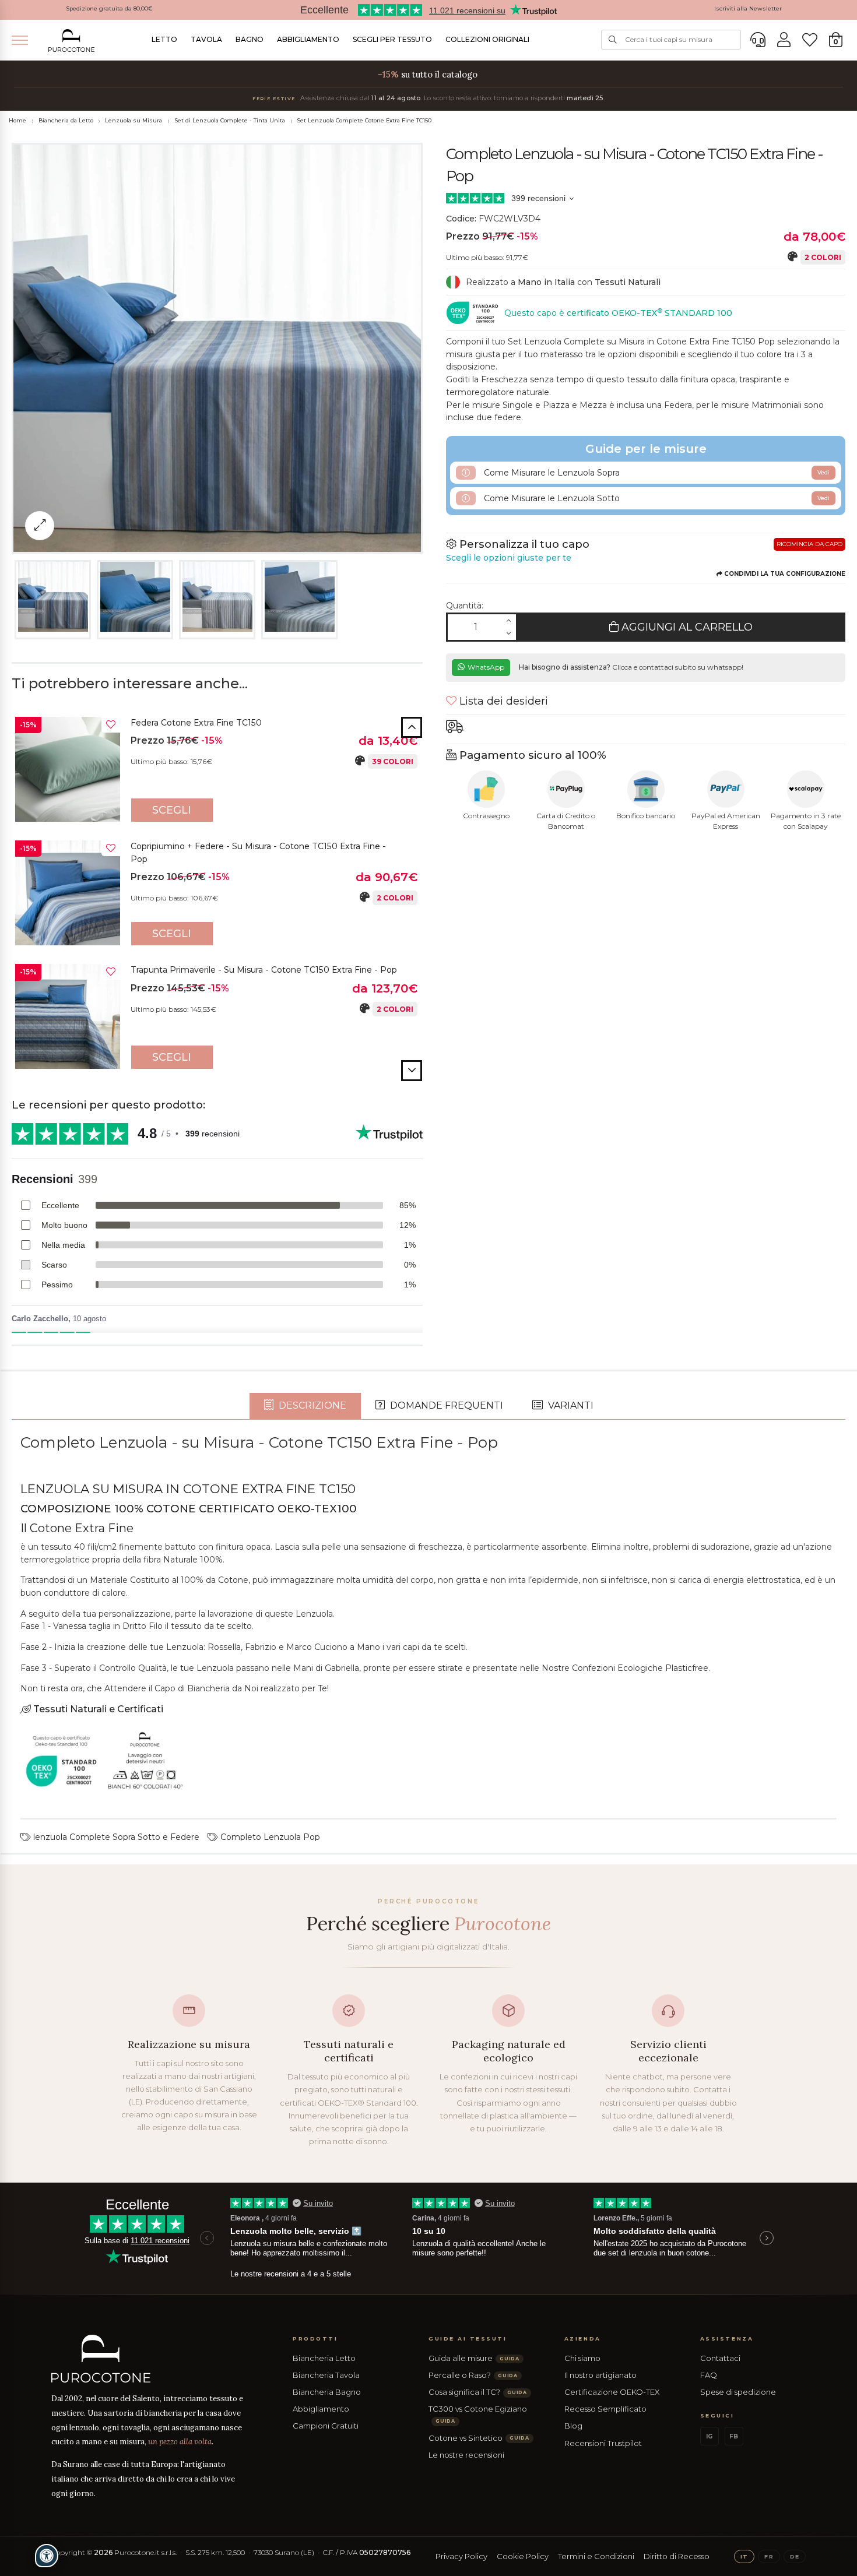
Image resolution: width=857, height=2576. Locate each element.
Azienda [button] (583, 2339)
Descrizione (311, 1405)
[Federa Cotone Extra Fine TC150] (68, 769)
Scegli (172, 810)
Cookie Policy (523, 2556)
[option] (217, 772)
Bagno (250, 39)
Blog (573, 2426)
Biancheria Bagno (327, 2392)
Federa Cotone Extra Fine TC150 (196, 723)
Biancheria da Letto (66, 120)
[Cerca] (613, 40)
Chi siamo (582, 2358)
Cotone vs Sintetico (479, 2438)
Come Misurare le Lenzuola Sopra (656, 473)
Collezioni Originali (487, 39)
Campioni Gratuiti (326, 2426)
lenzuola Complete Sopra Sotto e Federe (115, 1837)
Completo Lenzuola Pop (269, 1837)
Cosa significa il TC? (478, 2392)
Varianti (570, 1405)
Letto (164, 39)
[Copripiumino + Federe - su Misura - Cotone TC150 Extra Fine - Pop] (68, 893)
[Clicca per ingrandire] (40, 526)
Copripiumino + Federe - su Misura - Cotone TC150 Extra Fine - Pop (258, 853)
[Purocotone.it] (72, 41)
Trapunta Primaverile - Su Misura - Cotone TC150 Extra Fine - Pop (264, 970)
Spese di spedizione (738, 2392)
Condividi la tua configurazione (784, 574)
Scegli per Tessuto (392, 39)
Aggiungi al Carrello (686, 627)
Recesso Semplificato (605, 2409)
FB (734, 2436)
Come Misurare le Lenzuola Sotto (656, 498)
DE (795, 2556)
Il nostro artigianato (600, 2375)
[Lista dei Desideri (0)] (810, 40)
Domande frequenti (445, 1405)
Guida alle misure (474, 2358)
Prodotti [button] (315, 2339)
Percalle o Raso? (473, 2375)
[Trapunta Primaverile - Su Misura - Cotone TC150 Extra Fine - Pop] (68, 1016)
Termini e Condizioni (596, 2556)
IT (744, 2556)
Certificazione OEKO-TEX (612, 2392)
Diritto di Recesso (677, 2556)
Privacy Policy (461, 2556)
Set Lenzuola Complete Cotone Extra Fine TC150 (364, 120)
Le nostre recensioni (466, 2455)
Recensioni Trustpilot (603, 2443)
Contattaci (720, 2358)
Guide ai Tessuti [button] (468, 2339)
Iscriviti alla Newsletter (748, 8)
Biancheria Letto (324, 2358)
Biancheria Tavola (326, 2375)
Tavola (206, 39)
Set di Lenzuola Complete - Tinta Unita (230, 120)
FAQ (709, 2375)
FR (769, 2556)
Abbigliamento (308, 39)
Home (17, 120)
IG (709, 2436)
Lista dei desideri (502, 701)
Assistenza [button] (727, 2339)
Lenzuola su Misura (134, 120)
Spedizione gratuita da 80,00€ (109, 8)
